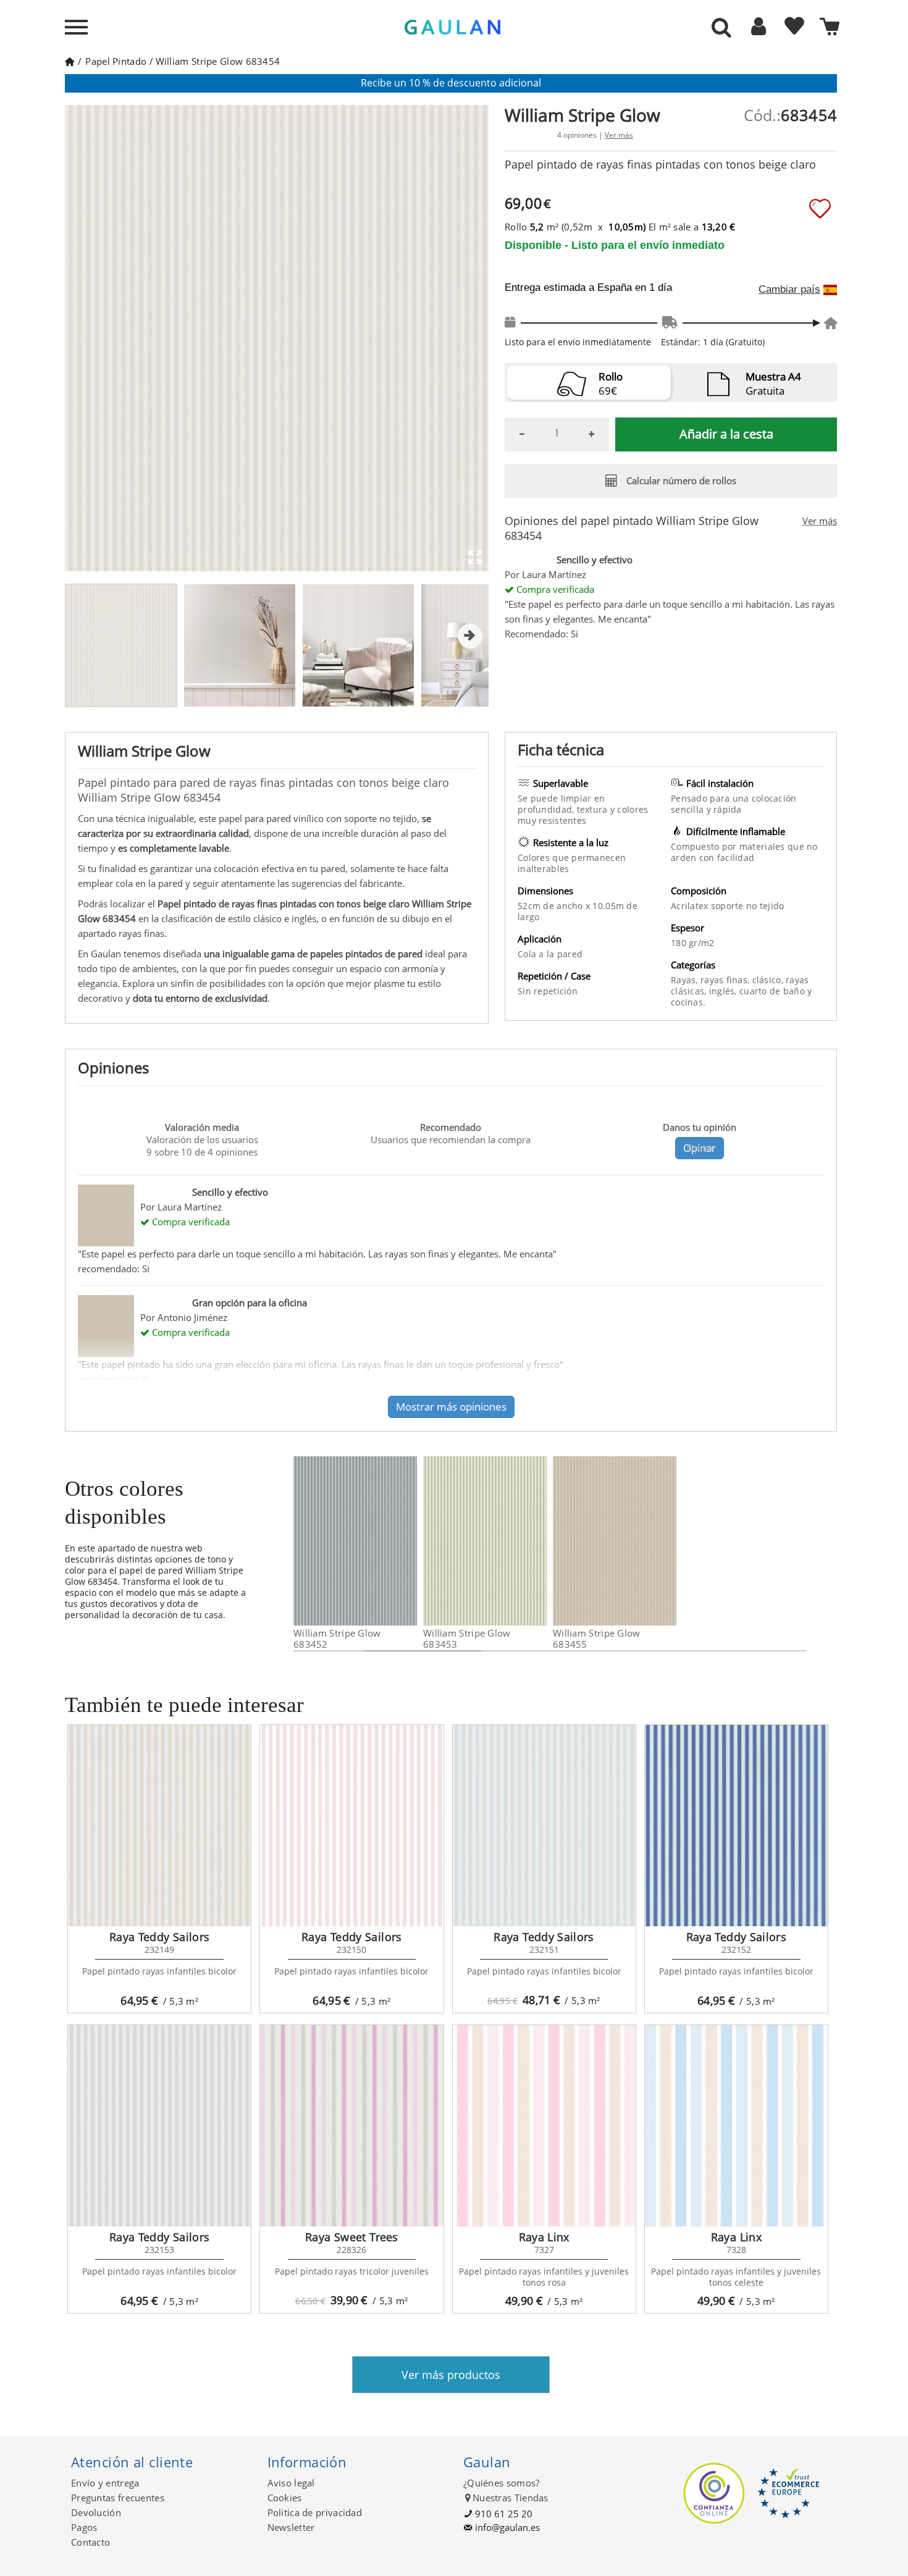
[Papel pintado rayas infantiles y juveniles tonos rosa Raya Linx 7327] (544, 2126)
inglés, (724, 991)
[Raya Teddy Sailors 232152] (736, 1826)
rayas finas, (726, 980)
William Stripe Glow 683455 (597, 1638)
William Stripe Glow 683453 (467, 1638)
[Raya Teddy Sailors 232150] (351, 1826)
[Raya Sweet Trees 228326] (351, 2126)
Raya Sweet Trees (352, 2237)
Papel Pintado (116, 61)
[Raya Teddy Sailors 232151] (544, 1826)
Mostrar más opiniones (451, 1407)
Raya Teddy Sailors (159, 1937)
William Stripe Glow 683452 (337, 1638)
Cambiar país (789, 290)
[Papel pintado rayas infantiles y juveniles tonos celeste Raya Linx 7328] (736, 2126)
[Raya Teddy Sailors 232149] (159, 1826)
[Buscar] (721, 28)
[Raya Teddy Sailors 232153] (159, 2126)
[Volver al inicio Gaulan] (69, 61)
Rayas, (686, 980)
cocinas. (688, 1002)
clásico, (769, 980)
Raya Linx (544, 2237)
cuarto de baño (773, 991)
